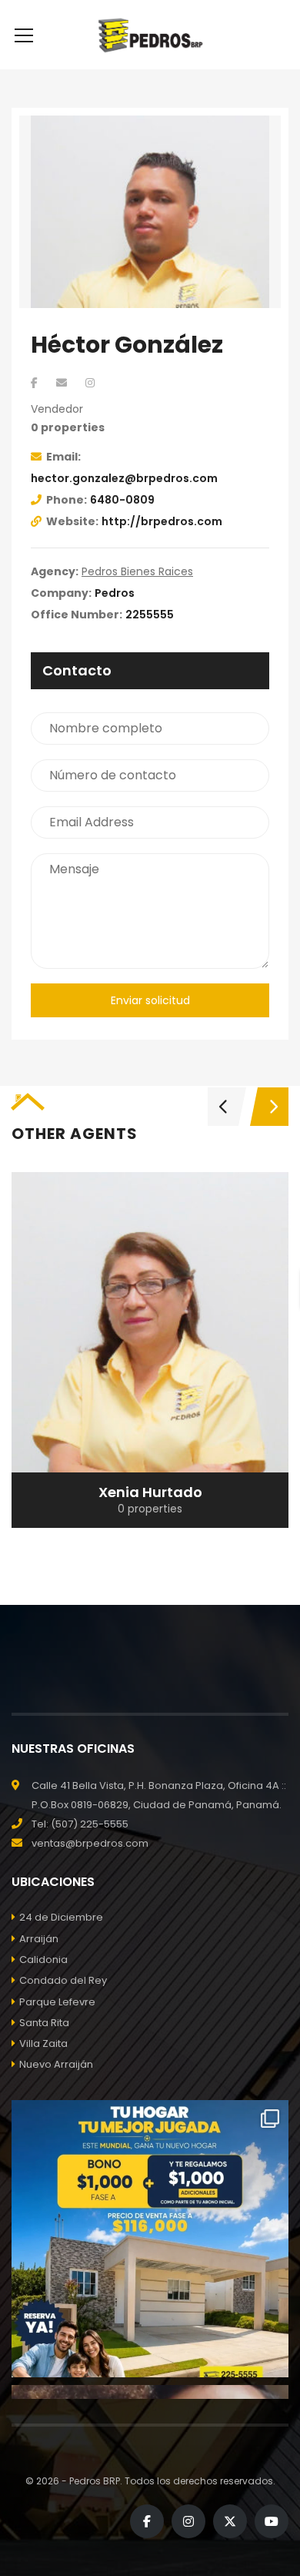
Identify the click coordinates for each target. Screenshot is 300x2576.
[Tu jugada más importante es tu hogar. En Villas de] (150, 2239)
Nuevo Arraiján (56, 2064)
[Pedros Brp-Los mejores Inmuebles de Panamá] (150, 35)
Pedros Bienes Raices (137, 571)
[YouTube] (272, 2521)
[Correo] (62, 383)
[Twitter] (230, 2521)
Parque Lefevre (57, 2002)
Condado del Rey (63, 1980)
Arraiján (39, 1939)
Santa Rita (44, 2023)
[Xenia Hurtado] (150, 1350)
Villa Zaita (43, 2043)
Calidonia (43, 1960)
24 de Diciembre (61, 1917)
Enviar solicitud (150, 1000)
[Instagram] (90, 383)
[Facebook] (34, 383)
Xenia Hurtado (150, 1492)
